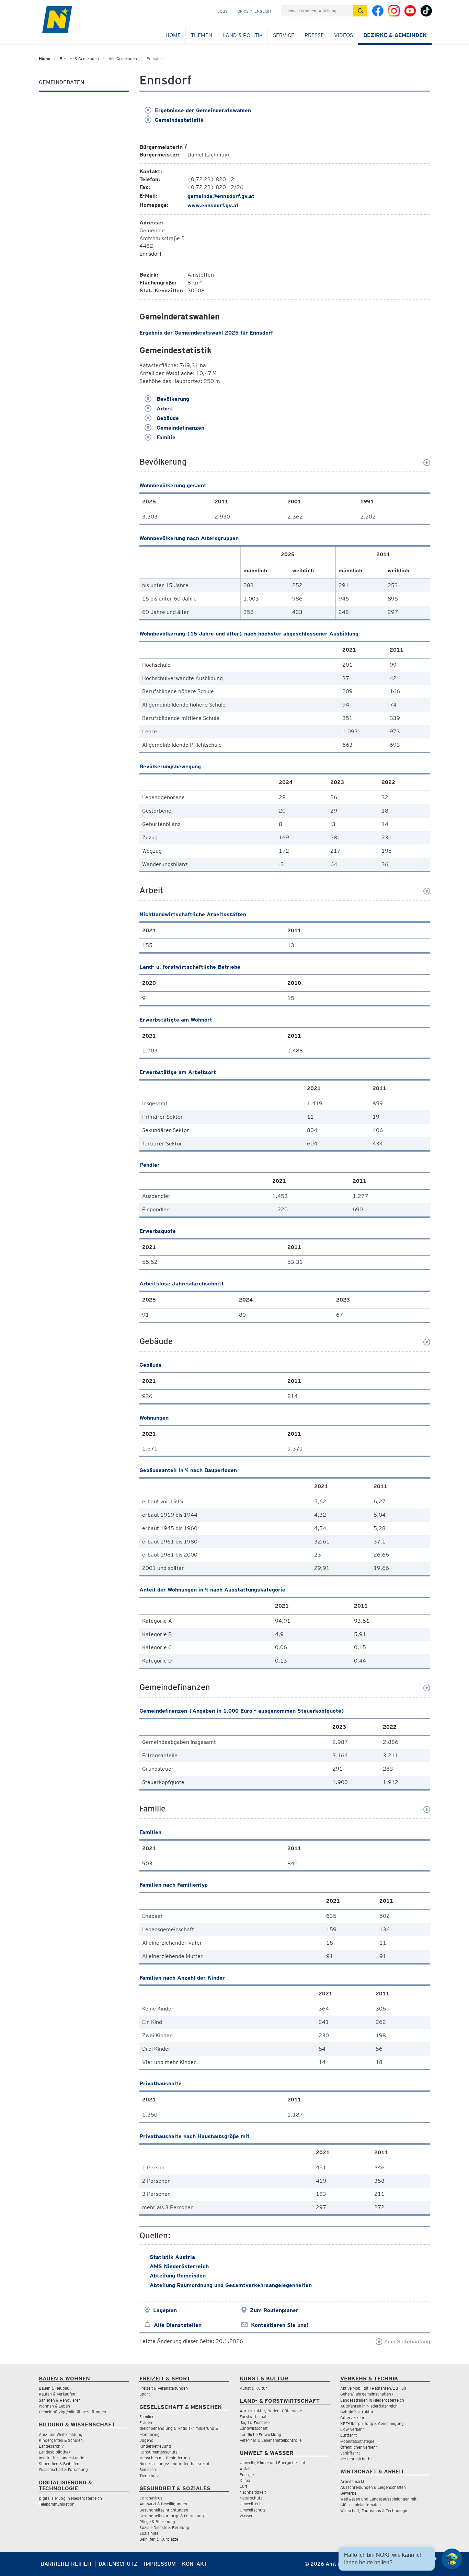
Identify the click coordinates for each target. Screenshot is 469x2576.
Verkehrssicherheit (358, 2459)
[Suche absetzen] (360, 11)
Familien (147, 2417)
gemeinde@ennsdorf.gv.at (221, 196)
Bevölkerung (172, 399)
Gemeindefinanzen (180, 428)
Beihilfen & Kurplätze (159, 2539)
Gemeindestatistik (179, 120)
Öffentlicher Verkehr (359, 2447)
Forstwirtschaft (254, 2417)
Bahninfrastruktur (357, 2412)
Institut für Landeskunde (61, 2458)
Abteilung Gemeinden (178, 2276)
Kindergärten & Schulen (61, 2440)
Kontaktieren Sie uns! (280, 2325)
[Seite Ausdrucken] (424, 2567)
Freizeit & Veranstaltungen (164, 2388)
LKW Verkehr (352, 2429)
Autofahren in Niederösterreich (369, 2406)
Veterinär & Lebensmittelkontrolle (271, 2440)
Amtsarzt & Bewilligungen (163, 2504)
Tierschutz (149, 2476)
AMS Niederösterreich (179, 2266)
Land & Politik (243, 35)
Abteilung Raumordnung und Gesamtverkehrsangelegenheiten (231, 2285)
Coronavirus (151, 2498)
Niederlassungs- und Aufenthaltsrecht (174, 2464)
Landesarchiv (51, 2446)
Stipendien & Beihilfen (59, 2464)
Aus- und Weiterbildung (61, 2434)
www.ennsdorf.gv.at (213, 205)
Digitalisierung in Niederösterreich (70, 2498)
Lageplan (165, 2310)
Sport (145, 2394)
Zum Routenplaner (274, 2310)
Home (173, 35)
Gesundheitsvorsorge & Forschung (172, 2516)
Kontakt (195, 2564)
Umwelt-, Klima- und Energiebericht (272, 2463)
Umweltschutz (253, 2510)
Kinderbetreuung (155, 2446)
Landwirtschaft (254, 2428)
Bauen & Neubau (54, 2388)
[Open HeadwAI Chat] (452, 2559)
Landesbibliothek (55, 2452)
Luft (243, 2486)
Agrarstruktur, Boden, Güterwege (271, 2411)
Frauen (146, 2422)
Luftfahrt (348, 2435)
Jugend (146, 2440)
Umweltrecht (251, 2504)
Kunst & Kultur (253, 2388)
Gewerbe (348, 2493)
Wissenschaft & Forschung (63, 2469)
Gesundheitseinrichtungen (164, 2510)
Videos (344, 35)
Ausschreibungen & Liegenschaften (373, 2487)
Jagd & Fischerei (255, 2422)
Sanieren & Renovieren (60, 2400)
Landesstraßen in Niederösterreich (372, 2400)
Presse (314, 35)
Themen (202, 35)
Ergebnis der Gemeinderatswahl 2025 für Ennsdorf (206, 333)
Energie (247, 2475)
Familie (165, 437)
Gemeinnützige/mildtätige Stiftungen (72, 2412)
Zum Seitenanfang (406, 2341)
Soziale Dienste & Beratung (164, 2527)
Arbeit (164, 409)
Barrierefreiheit (66, 2564)
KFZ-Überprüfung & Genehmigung (372, 2423)
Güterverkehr (352, 2418)
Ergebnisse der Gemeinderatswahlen (203, 110)
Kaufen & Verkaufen (57, 2394)
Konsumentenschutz (158, 2452)
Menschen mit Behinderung (165, 2458)
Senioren (148, 2469)
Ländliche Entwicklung (260, 2434)
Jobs (222, 11)
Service (284, 35)
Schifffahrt (350, 2453)
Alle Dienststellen (178, 2325)
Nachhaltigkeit (253, 2492)
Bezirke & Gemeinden (395, 35)
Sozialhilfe (149, 2533)
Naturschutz (251, 2498)
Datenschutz (118, 2564)
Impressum (160, 2564)
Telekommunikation (57, 2504)
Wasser (246, 2516)
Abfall (245, 2469)
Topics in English (253, 11)
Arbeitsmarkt (352, 2481)
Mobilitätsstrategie (357, 2441)
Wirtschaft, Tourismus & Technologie (374, 2511)
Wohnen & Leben (54, 2406)
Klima (245, 2480)
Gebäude (167, 418)
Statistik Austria (172, 2257)
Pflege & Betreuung (157, 2522)
